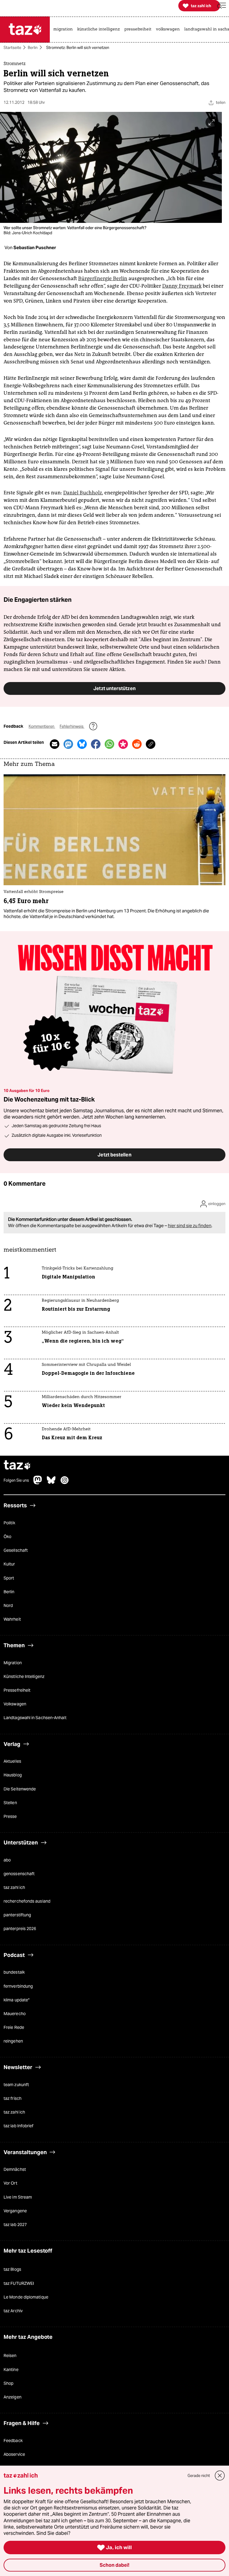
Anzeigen (13, 2397)
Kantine (11, 2370)
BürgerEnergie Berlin (103, 278)
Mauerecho (15, 2014)
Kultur (9, 1564)
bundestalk (14, 1972)
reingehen (13, 2041)
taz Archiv (13, 2311)
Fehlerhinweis (72, 726)
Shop (8, 2383)
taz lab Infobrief (18, 2126)
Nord (8, 1605)
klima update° (17, 2000)
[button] (222, 6)
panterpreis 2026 (20, 1929)
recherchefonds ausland (27, 1901)
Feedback (13, 2441)
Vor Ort (10, 2183)
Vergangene (15, 2211)
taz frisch (13, 2099)
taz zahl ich (14, 1888)
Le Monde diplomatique (26, 2297)
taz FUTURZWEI (19, 2283)
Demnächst (15, 2170)
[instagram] (65, 1483)
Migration (13, 1663)
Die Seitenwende (20, 1789)
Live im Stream (18, 2197)
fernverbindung (18, 1986)
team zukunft (16, 2085)
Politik (9, 1523)
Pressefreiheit (17, 1690)
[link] (65, 30)
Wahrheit (12, 1619)
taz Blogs (12, 2270)
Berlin (33, 48)
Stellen (10, 1803)
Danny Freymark (182, 286)
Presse (10, 1816)
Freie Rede (14, 2027)
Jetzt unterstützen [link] (114, 688)
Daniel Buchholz (83, 493)
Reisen (10, 2356)
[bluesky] (51, 1483)
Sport (9, 1578)
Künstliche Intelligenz (24, 1676)
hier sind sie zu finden (190, 1225)
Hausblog (13, 1775)
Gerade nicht (199, 2476)
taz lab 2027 (15, 2225)
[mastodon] (38, 1483)
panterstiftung (17, 1915)
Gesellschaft (16, 1551)
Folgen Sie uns (16, 1480)
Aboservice (14, 2454)
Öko (7, 1537)
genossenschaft (19, 1874)
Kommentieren (42, 726)
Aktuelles (12, 1761)
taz (17, 1466)
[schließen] (220, 2476)
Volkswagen (15, 1704)
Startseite (12, 48)
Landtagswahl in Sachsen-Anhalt (35, 1718)
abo (7, 1860)
